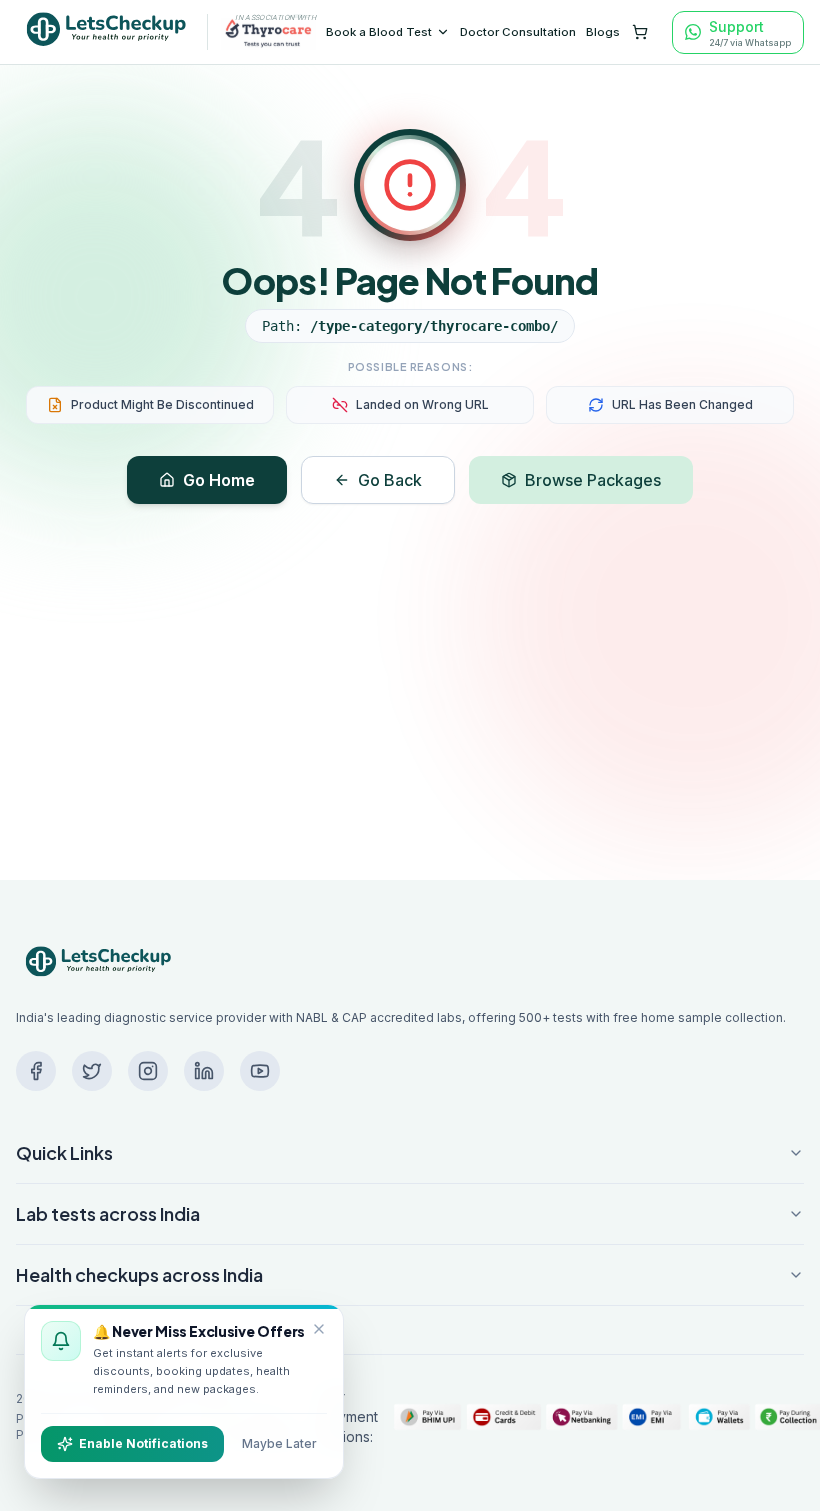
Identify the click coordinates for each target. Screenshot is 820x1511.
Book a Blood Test (379, 32)
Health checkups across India (139, 1274)
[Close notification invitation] (319, 1329)
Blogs (603, 32)
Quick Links (64, 1152)
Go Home (219, 480)
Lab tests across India (108, 1213)
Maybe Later (279, 1443)
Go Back (390, 480)
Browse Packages (593, 480)
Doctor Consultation (518, 32)
